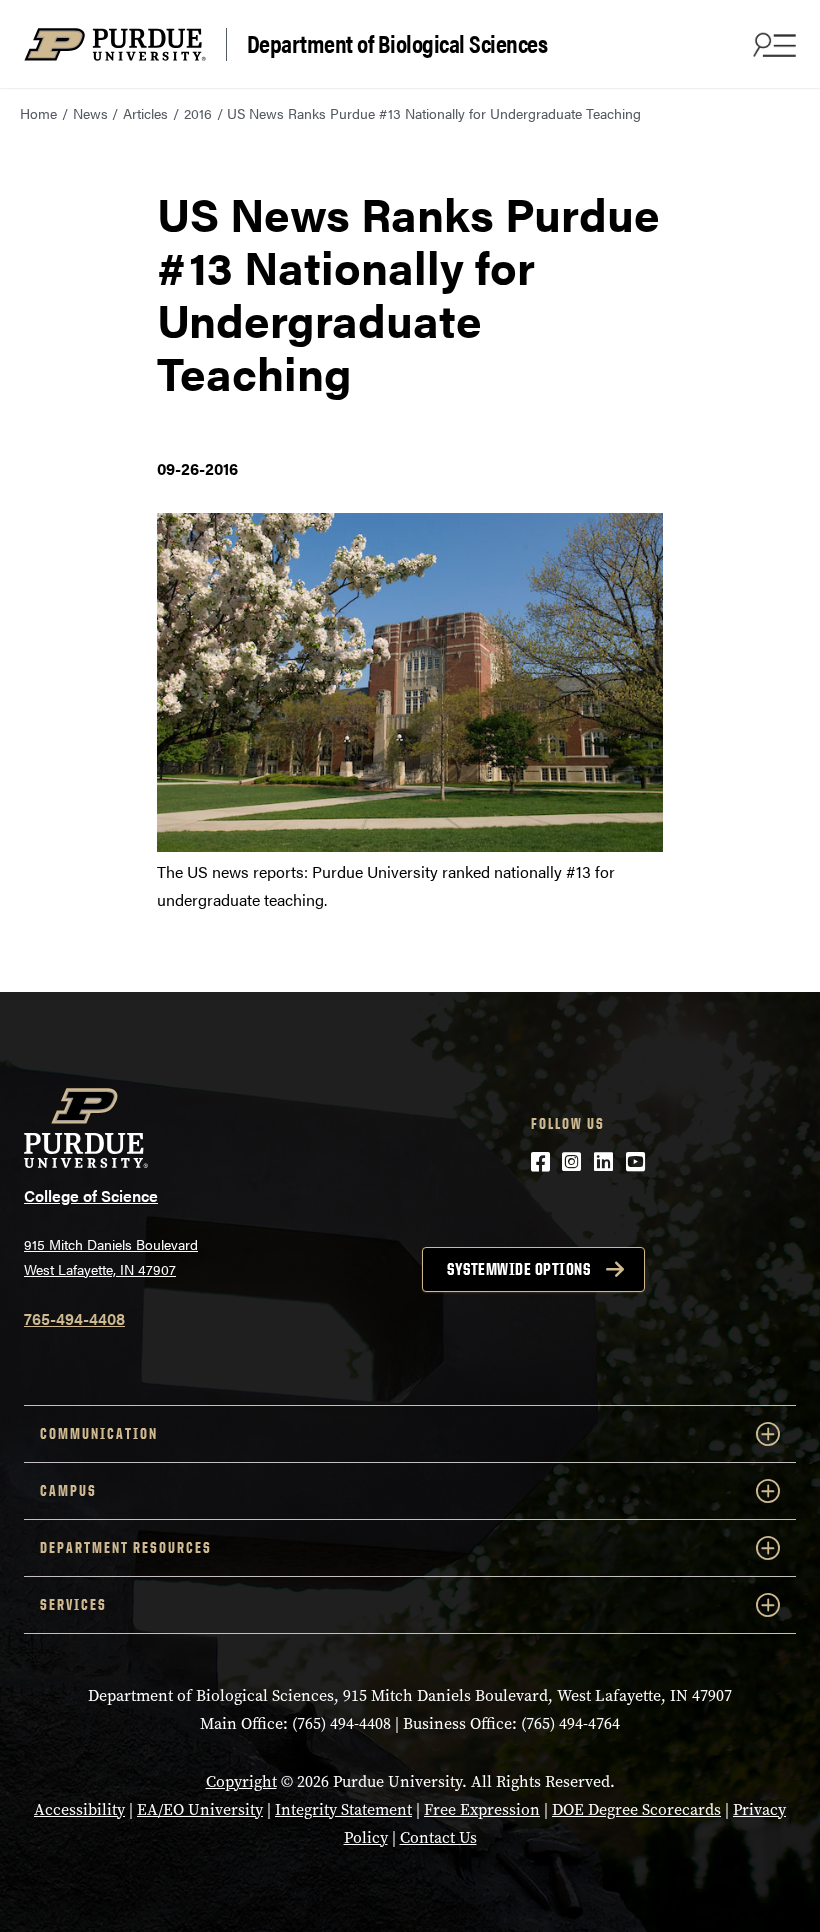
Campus (68, 1490)
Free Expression (482, 1809)
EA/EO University (200, 1809)
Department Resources (126, 1547)
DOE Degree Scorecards (636, 1809)
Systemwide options (518, 1269)
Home (38, 113)
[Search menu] (772, 44)
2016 (198, 113)
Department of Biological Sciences (397, 44)
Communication (99, 1433)
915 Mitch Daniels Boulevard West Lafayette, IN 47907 (111, 1256)
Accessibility (79, 1809)
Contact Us (438, 1837)
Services (73, 1604)
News (90, 113)
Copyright (241, 1781)
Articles (145, 113)
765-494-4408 (74, 1318)
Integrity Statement (343, 1809)
